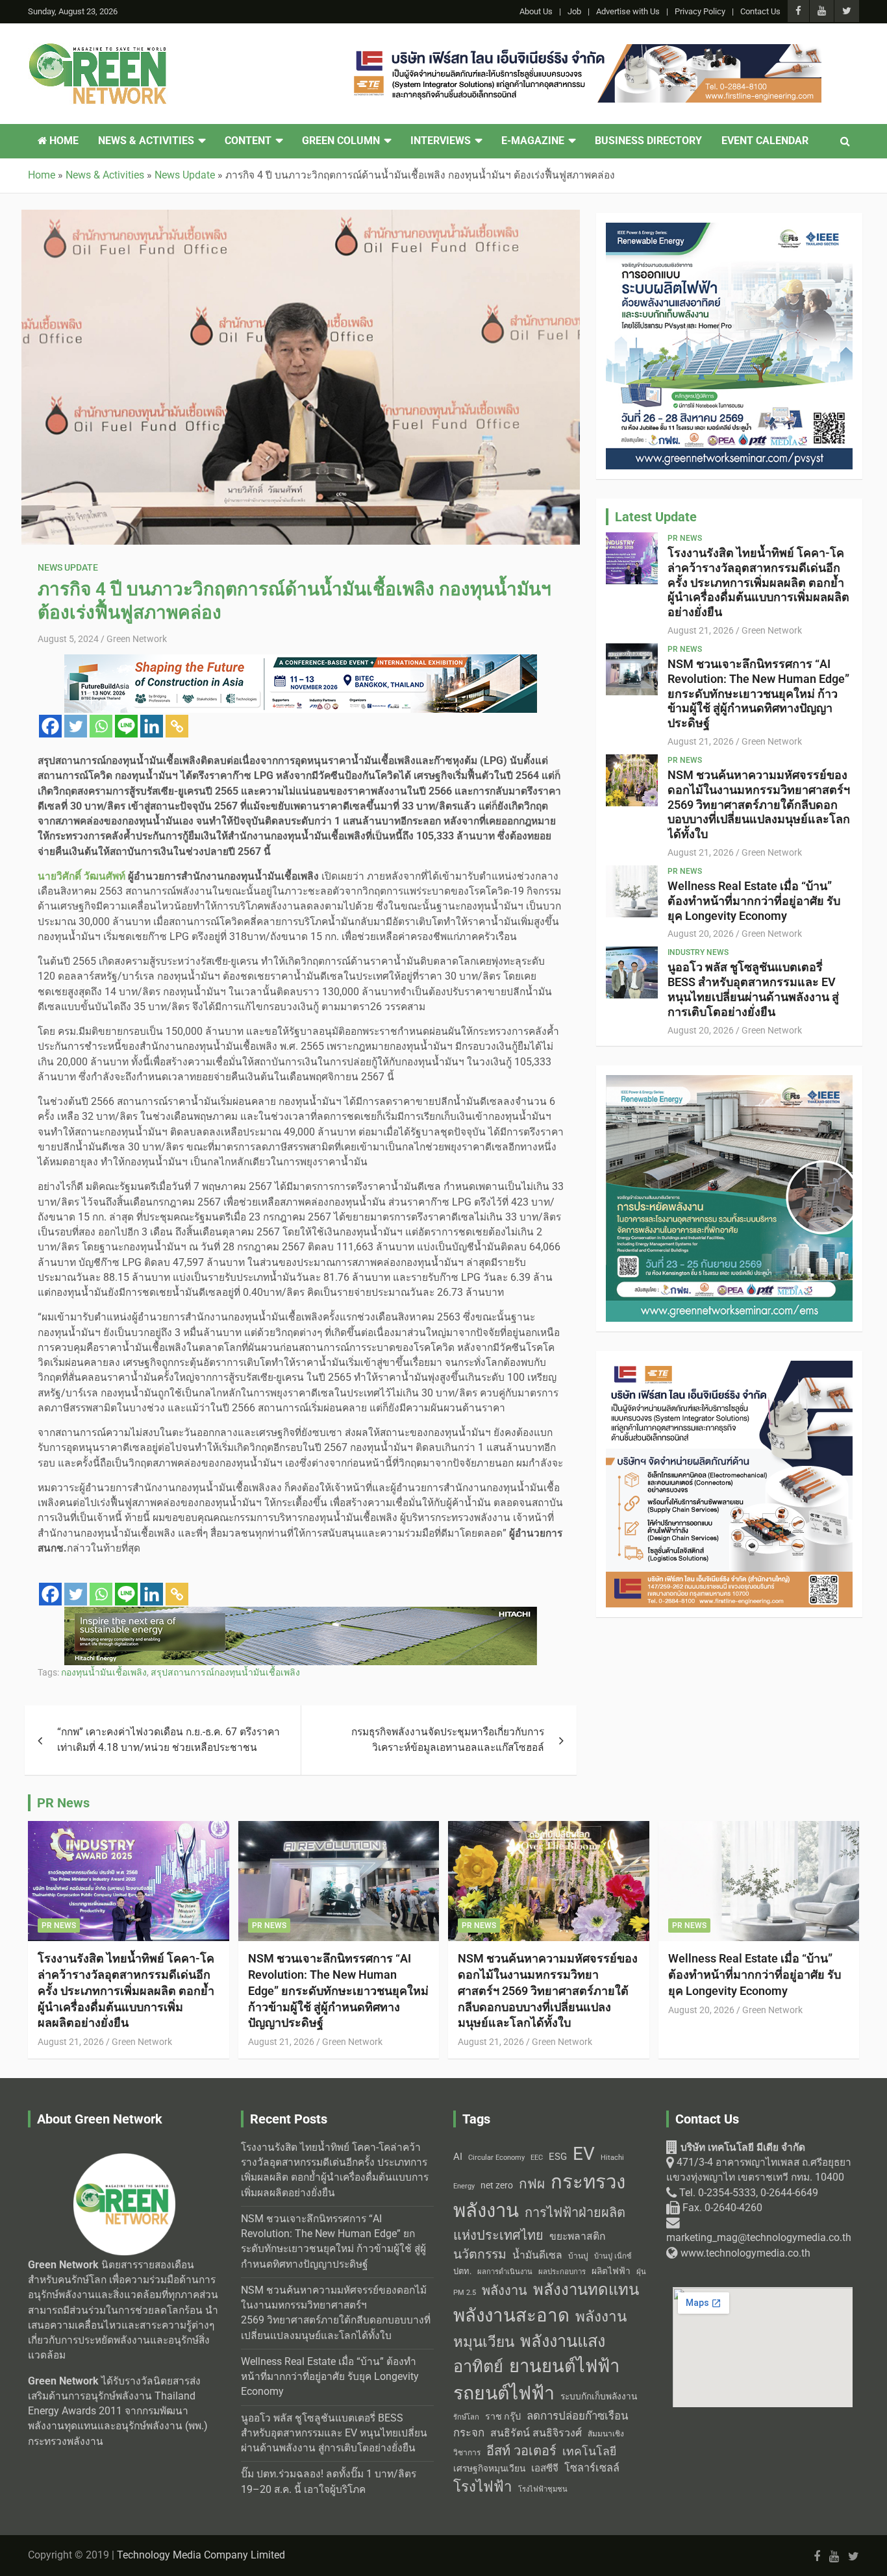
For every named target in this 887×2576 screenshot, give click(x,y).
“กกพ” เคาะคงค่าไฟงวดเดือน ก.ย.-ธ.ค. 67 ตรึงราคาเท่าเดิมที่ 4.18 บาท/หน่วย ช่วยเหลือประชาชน (169, 1740)
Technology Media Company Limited (201, 2555)
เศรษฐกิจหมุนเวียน (489, 2468)
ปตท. (462, 2271)
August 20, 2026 (701, 934)
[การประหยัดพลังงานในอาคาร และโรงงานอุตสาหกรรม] (729, 1082)
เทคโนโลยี (589, 2451)
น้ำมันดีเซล (537, 2255)
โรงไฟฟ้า (483, 2486)
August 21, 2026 (701, 630)
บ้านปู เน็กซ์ (613, 2256)
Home (63, 141)
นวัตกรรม (480, 2254)
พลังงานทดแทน (586, 2290)
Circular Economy (496, 2158)
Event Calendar (765, 141)
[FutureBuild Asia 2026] (301, 662)
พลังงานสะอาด (511, 2315)
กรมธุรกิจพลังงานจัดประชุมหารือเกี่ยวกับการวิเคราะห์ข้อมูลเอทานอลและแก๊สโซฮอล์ (448, 1740)
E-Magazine (533, 141)
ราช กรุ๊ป (503, 2417)
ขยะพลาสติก (578, 2236)
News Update (68, 567)
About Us (536, 11)
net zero (497, 2186)
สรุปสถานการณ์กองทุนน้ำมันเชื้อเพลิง (225, 1672)
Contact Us (760, 11)
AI (458, 2157)
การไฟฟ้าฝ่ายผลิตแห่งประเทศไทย (539, 2224)
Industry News (698, 952)
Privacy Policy (700, 11)
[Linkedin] (152, 726)
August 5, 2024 (68, 639)
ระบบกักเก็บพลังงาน (599, 2396)
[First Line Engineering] (585, 51)
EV (584, 2154)
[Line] (126, 726)
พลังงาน (505, 2290)
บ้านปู (578, 2256)
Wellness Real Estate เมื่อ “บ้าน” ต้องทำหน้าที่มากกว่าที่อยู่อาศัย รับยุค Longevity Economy (754, 901)
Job (574, 11)
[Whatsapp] (101, 726)
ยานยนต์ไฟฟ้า (564, 2366)
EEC (537, 2158)
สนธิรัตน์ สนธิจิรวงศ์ (536, 2433)
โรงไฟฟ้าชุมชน (543, 2489)
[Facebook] (50, 726)
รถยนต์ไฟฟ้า (504, 2393)
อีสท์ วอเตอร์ (521, 2451)
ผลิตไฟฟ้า (611, 2271)
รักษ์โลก (466, 2417)
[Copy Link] (177, 726)
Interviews (441, 141)
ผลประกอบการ (562, 2272)
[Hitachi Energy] (301, 1614)
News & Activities (146, 141)
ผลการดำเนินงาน (505, 2272)
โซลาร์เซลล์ (592, 2468)
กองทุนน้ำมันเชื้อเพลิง (104, 1672)
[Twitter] (76, 726)
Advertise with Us (628, 11)
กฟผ (532, 2184)
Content (248, 141)
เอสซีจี (545, 2468)
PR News (685, 538)
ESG (558, 2157)
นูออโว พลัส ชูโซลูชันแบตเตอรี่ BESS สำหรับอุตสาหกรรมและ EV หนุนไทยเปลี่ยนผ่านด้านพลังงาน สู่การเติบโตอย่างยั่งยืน (753, 989)
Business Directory (648, 141)
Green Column (341, 141)
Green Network (137, 639)
